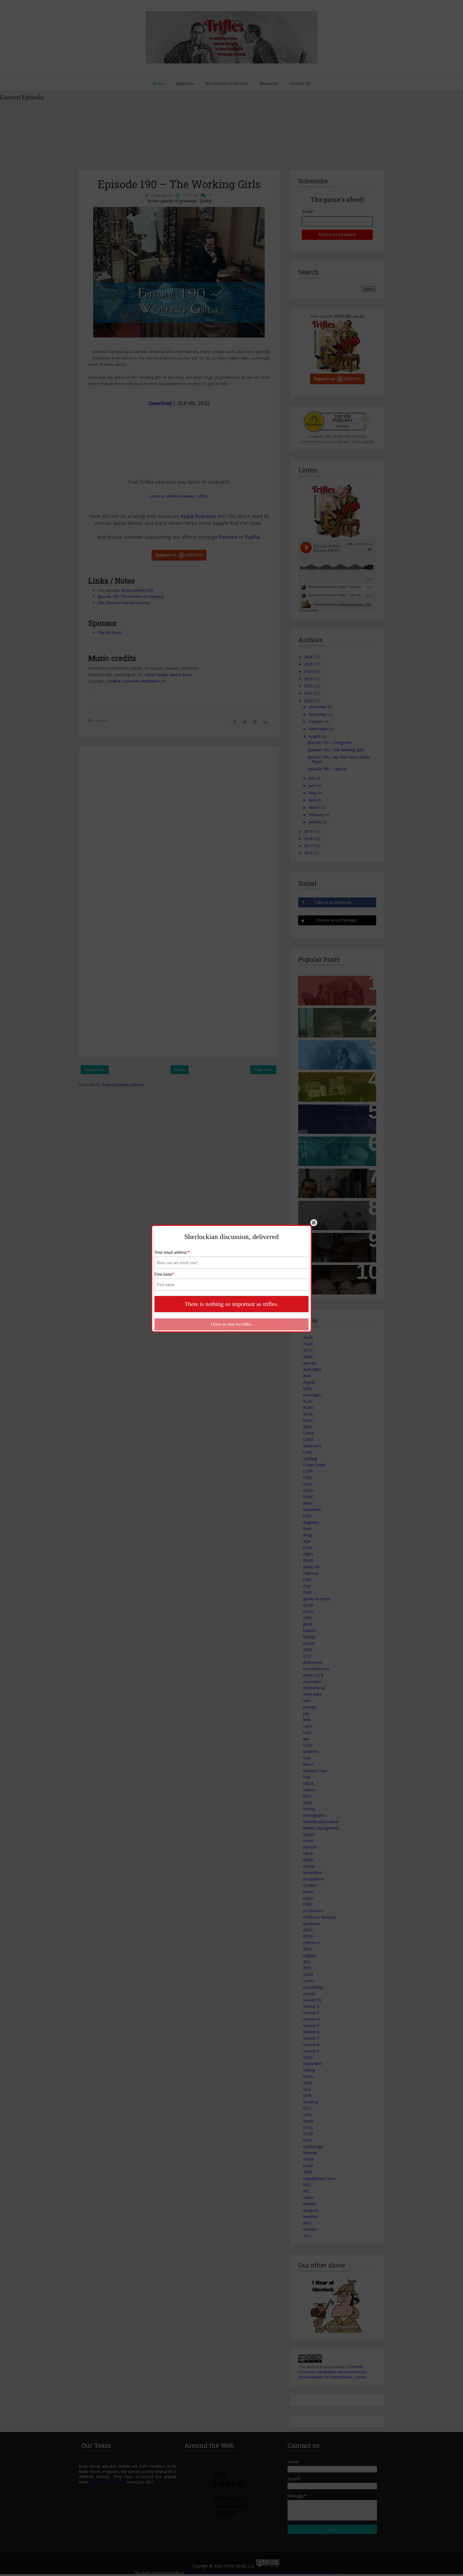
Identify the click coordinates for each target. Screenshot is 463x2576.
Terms (229, 1336)
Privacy (243, 1336)
